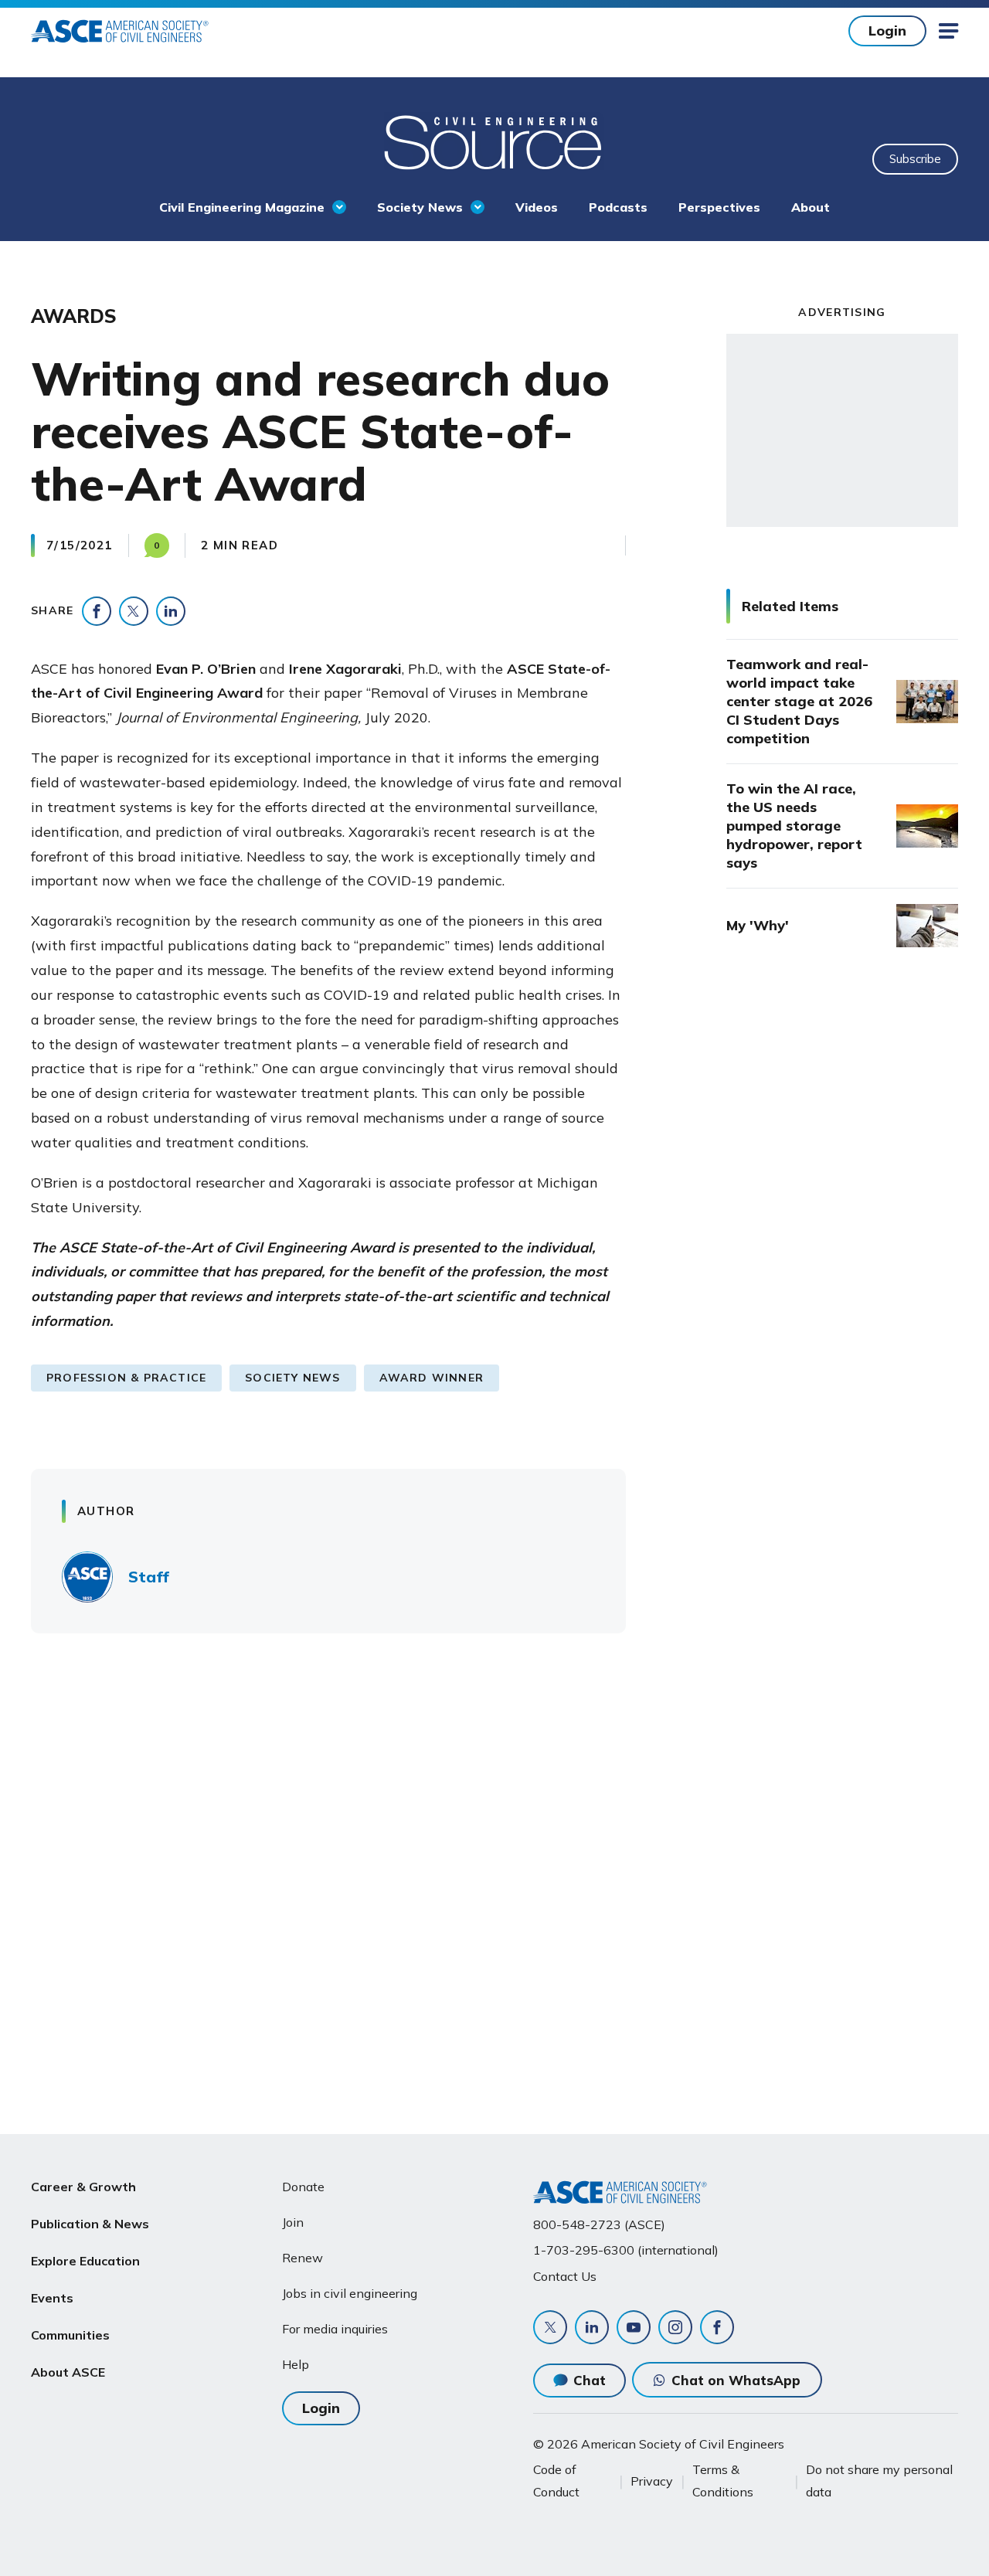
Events (52, 2298)
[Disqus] (494, 1873)
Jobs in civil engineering (350, 2293)
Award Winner (432, 1378)
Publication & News (90, 2224)
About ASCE (68, 2372)
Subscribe (915, 159)
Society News (420, 207)
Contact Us (565, 2276)
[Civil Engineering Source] (494, 141)
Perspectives (719, 207)
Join (293, 2222)
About (811, 207)
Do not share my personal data (879, 2480)
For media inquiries (335, 2329)
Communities (70, 2335)
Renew (302, 2258)
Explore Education (85, 2261)
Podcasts (618, 207)
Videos (537, 207)
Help (296, 2364)
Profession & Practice (126, 1378)
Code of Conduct (556, 2480)
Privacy (652, 2481)
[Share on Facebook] (97, 611)
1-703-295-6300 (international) (626, 2250)
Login (887, 31)
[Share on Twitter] (134, 611)
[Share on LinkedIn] (171, 611)
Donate (303, 2187)
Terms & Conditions (723, 2480)
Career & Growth (83, 2187)
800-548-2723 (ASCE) (599, 2224)
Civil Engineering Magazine (242, 207)
